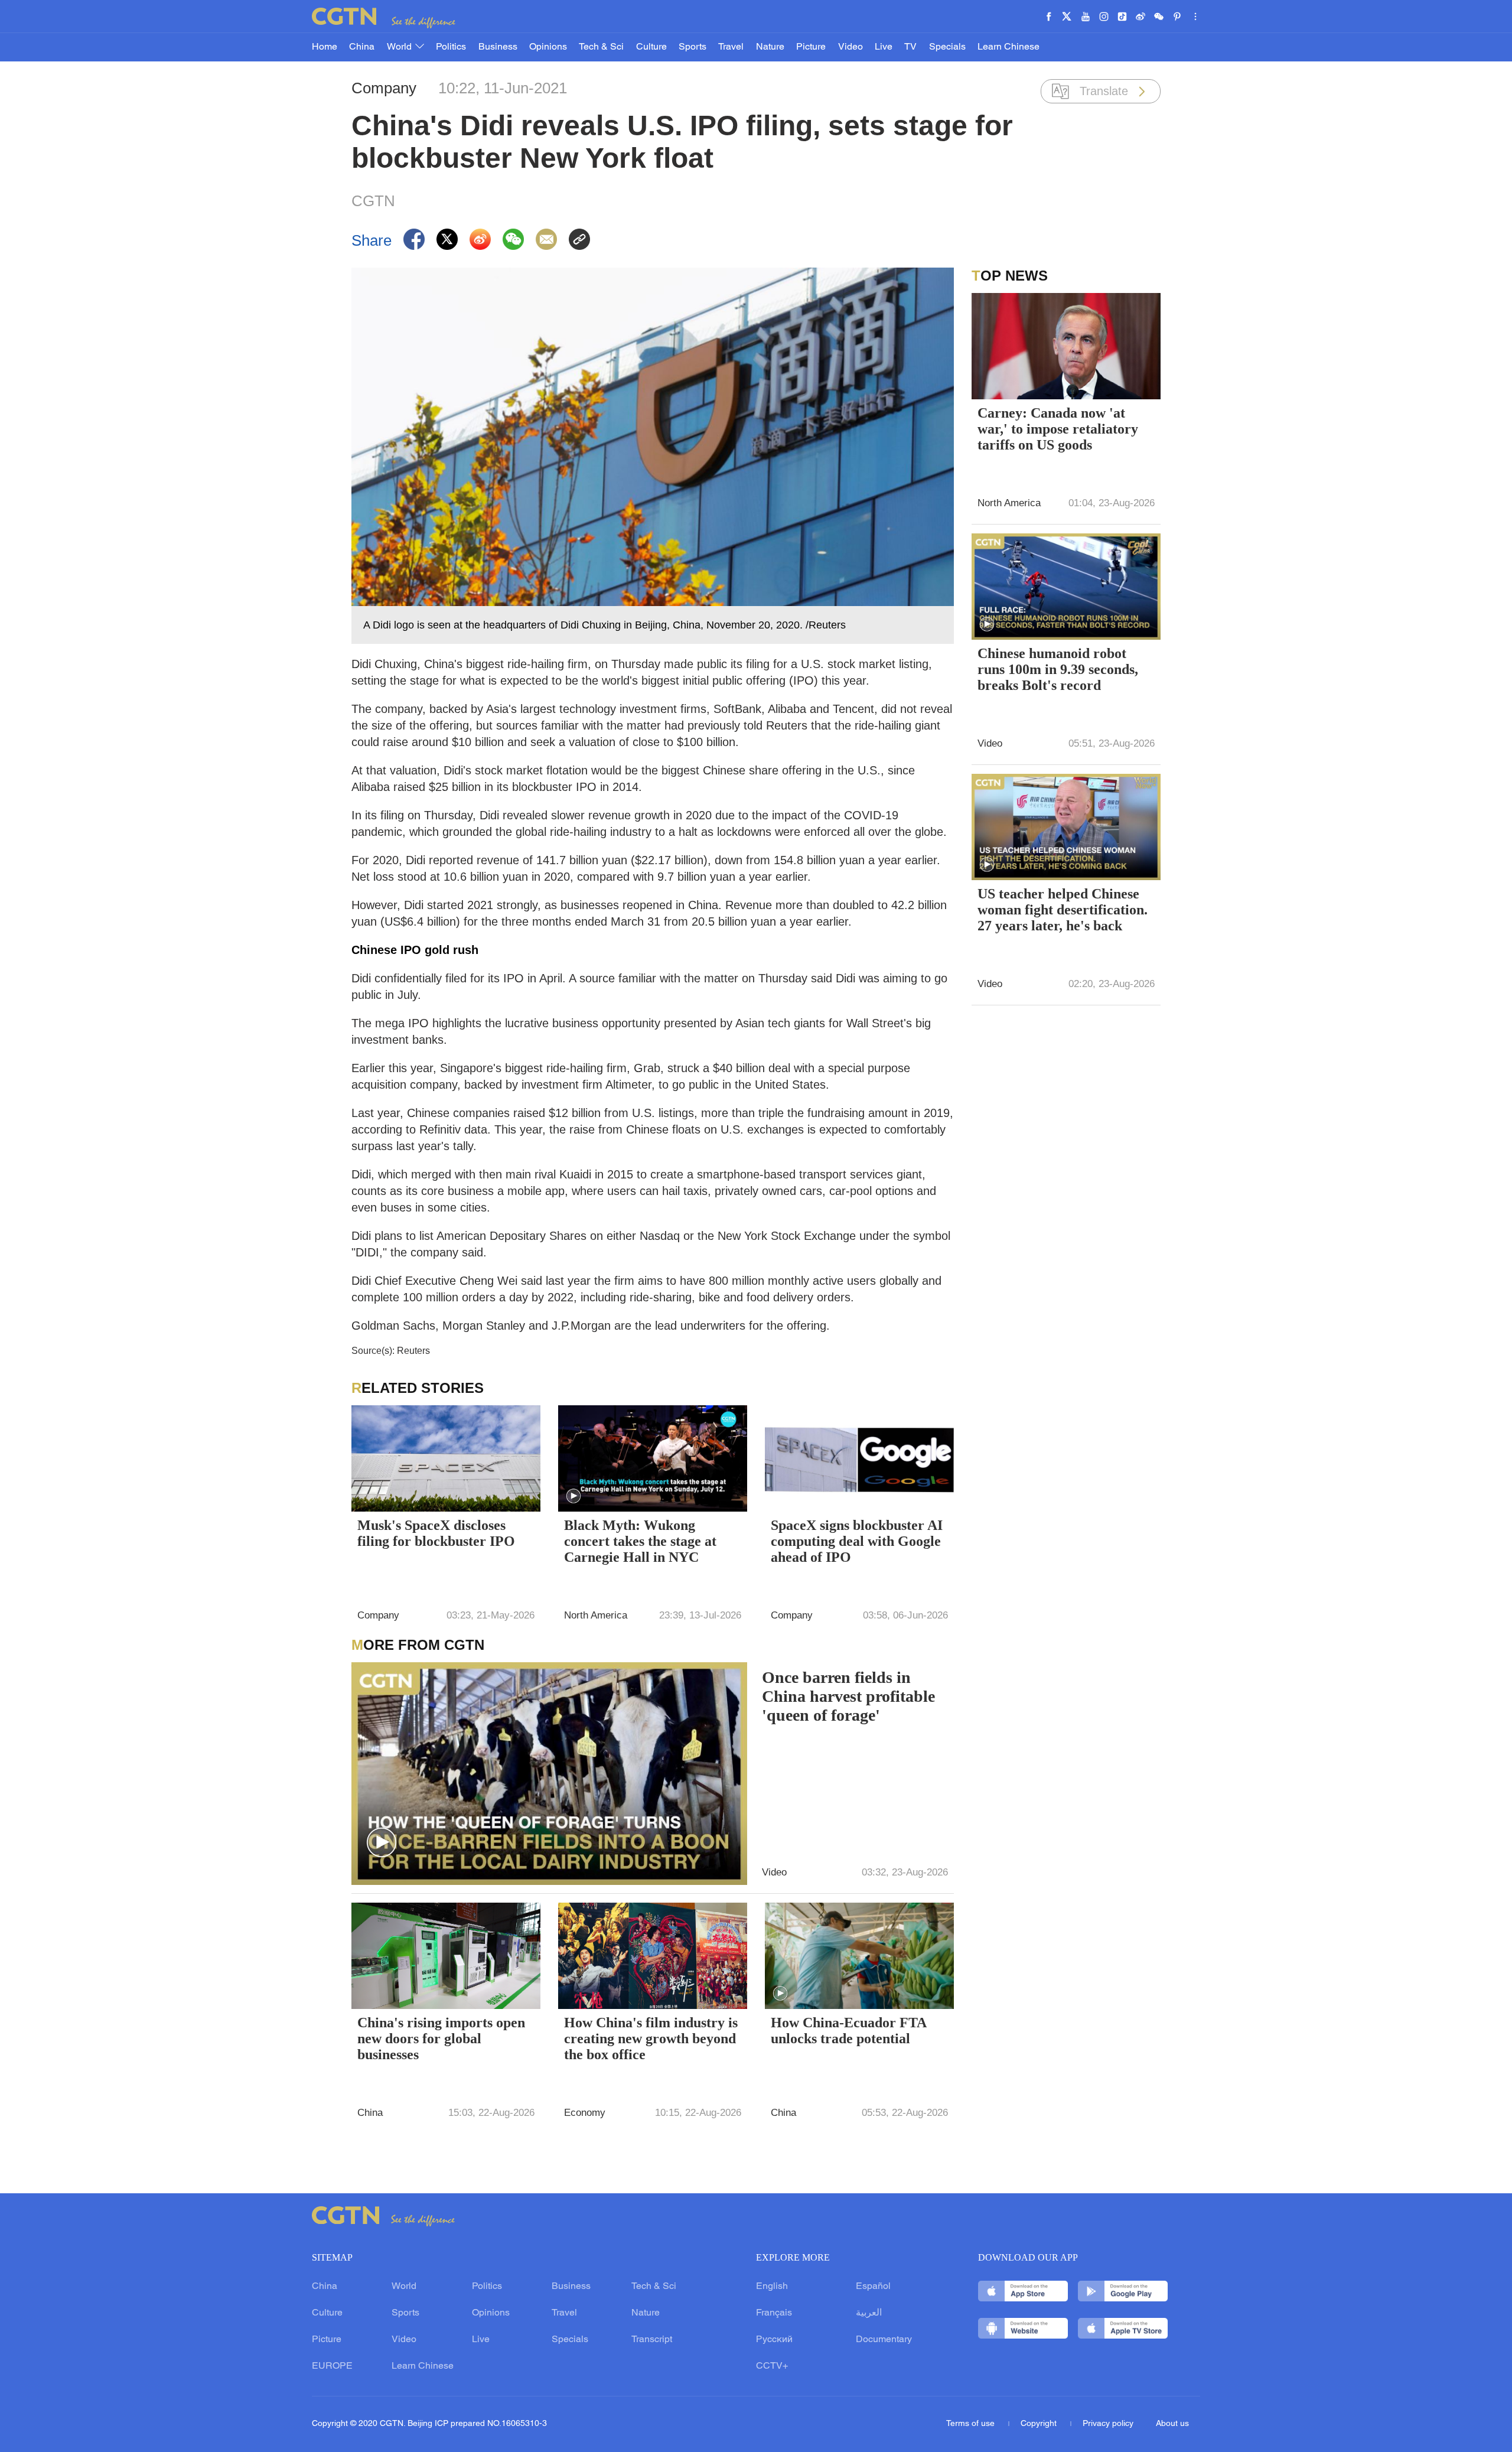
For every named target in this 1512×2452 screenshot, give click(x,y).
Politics (451, 47)
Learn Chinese (1008, 47)
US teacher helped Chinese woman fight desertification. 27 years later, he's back (1063, 910)
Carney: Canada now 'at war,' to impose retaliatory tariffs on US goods (1058, 429)
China (362, 47)
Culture (651, 47)
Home (325, 47)
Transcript (652, 2340)
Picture (811, 47)
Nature (770, 47)
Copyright (1040, 2424)
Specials (947, 47)
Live (884, 47)
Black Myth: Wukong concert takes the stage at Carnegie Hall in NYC (640, 1541)
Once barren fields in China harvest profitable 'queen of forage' (848, 1696)
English (772, 2287)
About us (1172, 2424)
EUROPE (332, 2366)
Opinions (548, 47)
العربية (869, 2313)
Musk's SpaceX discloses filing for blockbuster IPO (436, 1533)
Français (774, 2313)
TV (910, 47)
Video (850, 47)
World (400, 47)
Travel (731, 47)
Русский (774, 2340)
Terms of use (972, 2424)
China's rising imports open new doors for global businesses (441, 2039)
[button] (573, 1496)
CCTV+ (772, 2366)
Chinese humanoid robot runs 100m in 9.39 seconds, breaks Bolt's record (1058, 669)
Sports (693, 47)
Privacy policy (1108, 2424)
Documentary (884, 2340)
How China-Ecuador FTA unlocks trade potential (848, 2031)
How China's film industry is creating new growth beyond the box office (651, 2039)
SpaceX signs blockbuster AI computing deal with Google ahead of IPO (857, 1541)
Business (498, 47)
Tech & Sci (601, 47)
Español (873, 2287)
